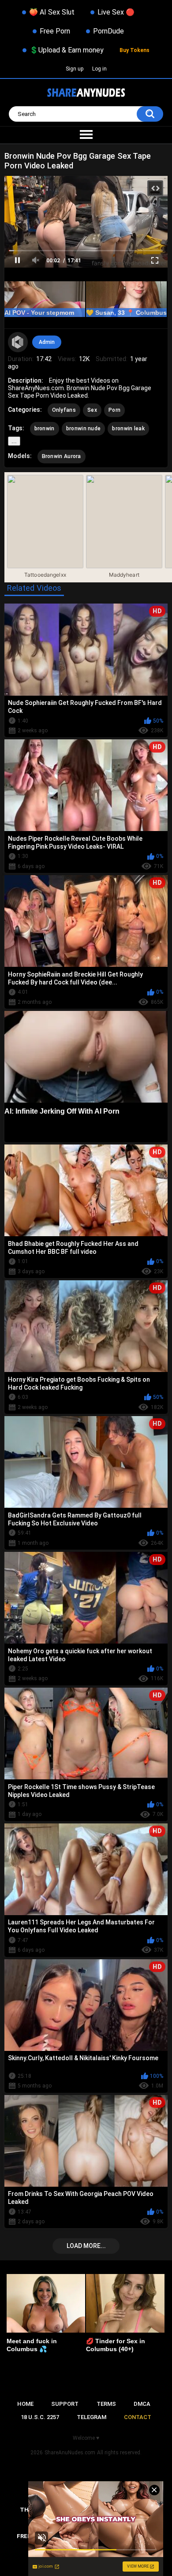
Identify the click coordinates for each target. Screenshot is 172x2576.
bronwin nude (84, 429)
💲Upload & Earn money (67, 50)
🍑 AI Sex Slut (52, 12)
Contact (138, 2417)
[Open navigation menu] (86, 135)
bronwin (45, 429)
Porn (114, 410)
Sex (92, 410)
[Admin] (18, 342)
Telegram (92, 2417)
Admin (47, 342)
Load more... (86, 2246)
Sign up (75, 69)
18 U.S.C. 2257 (40, 2417)
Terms (106, 2404)
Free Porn (55, 31)
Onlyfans (64, 410)
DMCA (142, 2404)
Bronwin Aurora (62, 456)
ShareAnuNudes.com (70, 2453)
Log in (99, 69)
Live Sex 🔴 (116, 12)
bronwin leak (128, 429)
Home (25, 2404)
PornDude (108, 31)
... (14, 441)
